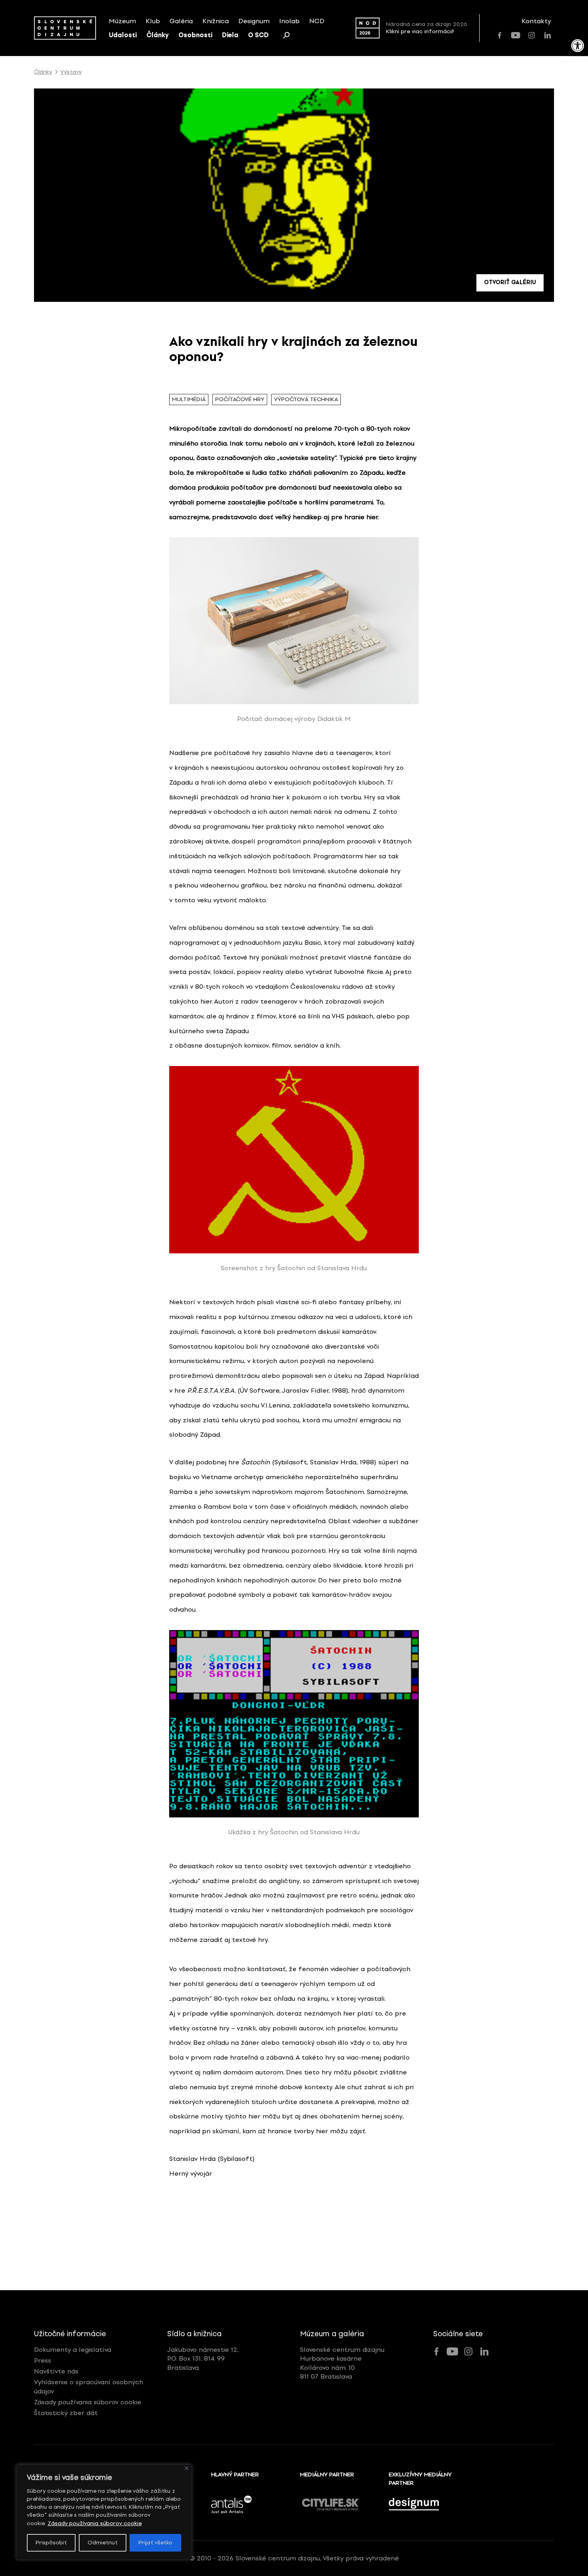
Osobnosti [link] (195, 35)
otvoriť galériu (510, 282)
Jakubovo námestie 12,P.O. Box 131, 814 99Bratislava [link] (203, 2359)
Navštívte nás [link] (56, 2371)
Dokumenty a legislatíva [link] (73, 2350)
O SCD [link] (258, 35)
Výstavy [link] (71, 72)
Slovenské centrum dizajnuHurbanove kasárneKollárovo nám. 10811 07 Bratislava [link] (342, 2363)
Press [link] (43, 2360)
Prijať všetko (155, 2543)
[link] (578, 46)
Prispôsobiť (51, 2543)
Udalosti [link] (123, 35)
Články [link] (158, 35)
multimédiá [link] (189, 399)
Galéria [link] (181, 21)
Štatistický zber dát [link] (66, 2413)
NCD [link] (317, 21)
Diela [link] (230, 35)
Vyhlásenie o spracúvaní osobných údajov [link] (89, 2386)
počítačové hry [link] (240, 399)
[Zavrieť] (187, 2468)
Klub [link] (153, 21)
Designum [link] (254, 21)
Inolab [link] (289, 21)
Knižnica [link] (216, 21)
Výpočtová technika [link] (306, 399)
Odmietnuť (103, 2543)
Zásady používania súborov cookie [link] (95, 2523)
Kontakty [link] (536, 21)
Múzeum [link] (122, 21)
